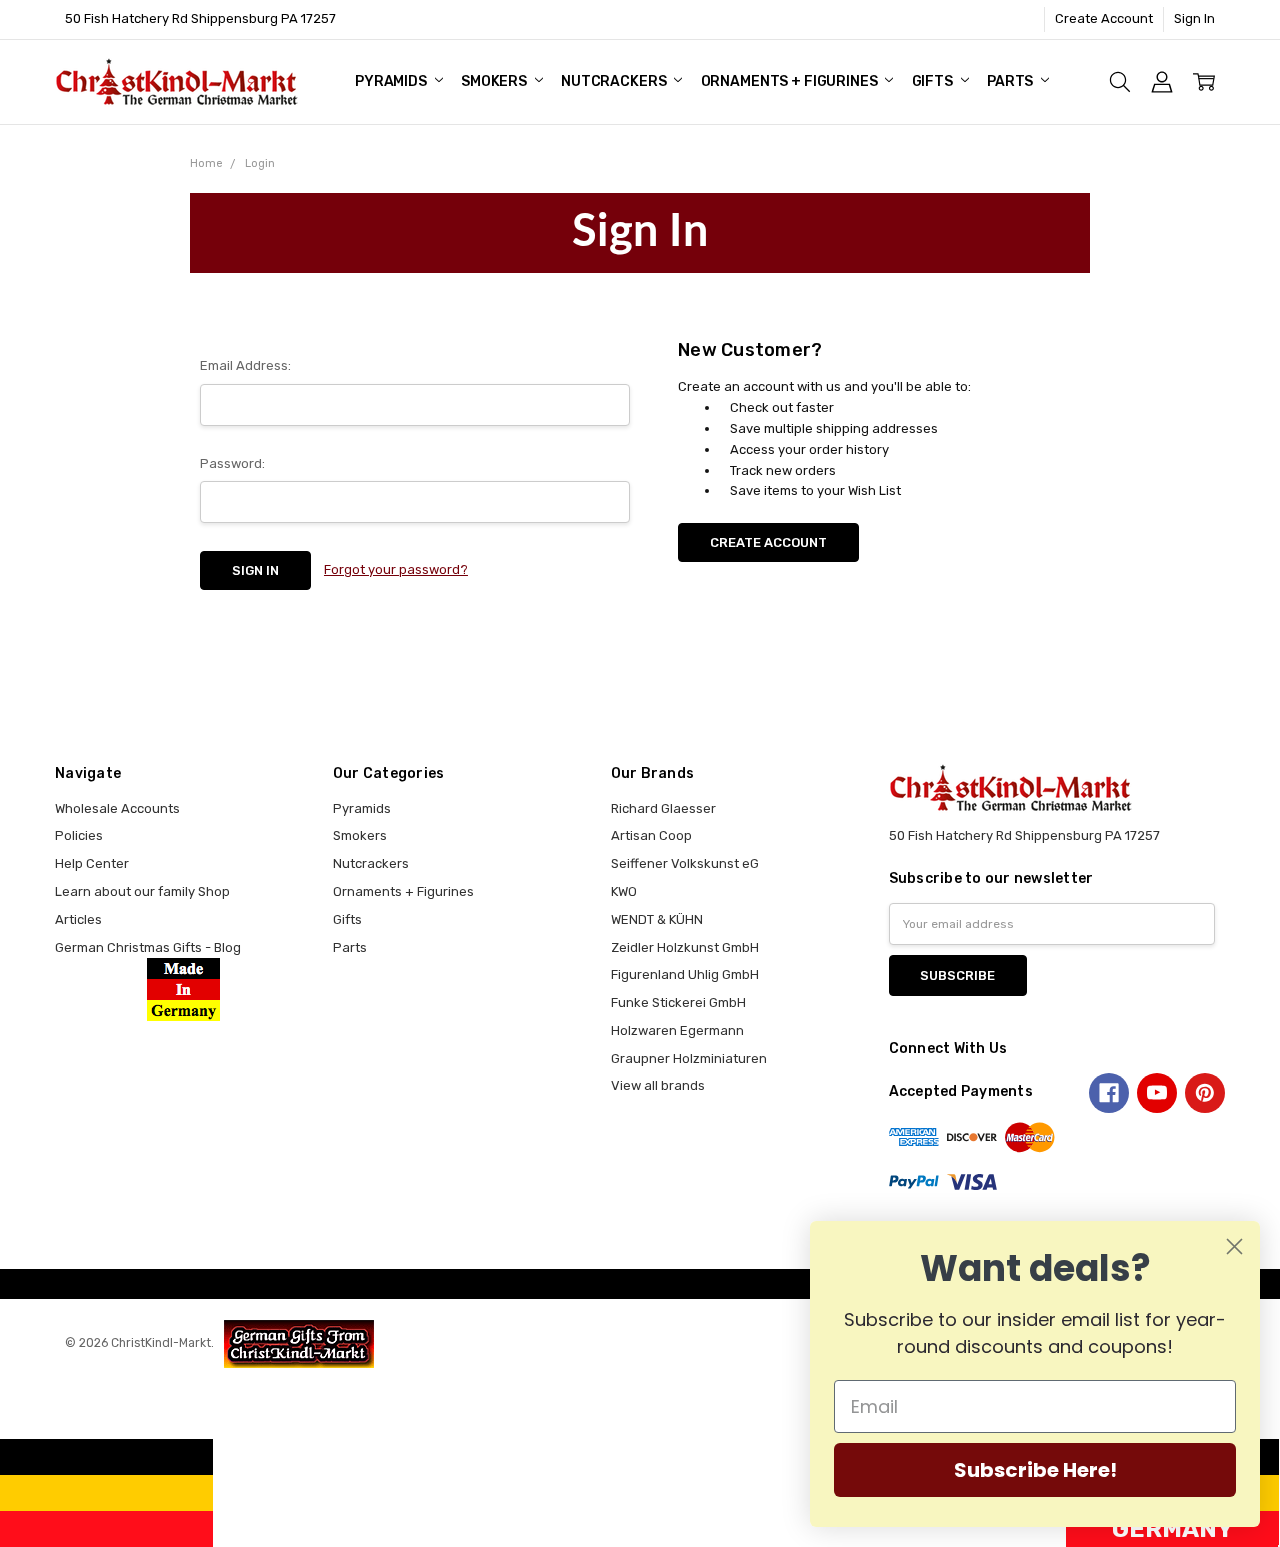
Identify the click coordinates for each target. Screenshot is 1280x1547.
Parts (1011, 81)
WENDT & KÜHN (657, 919)
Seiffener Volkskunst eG (685, 863)
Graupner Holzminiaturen (689, 1058)
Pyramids (392, 81)
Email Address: (245, 365)
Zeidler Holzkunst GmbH (685, 947)
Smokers (495, 81)
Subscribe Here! (1035, 1470)
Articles (78, 919)
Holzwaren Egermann (677, 1030)
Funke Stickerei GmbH (678, 1002)
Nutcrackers (615, 81)
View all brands (658, 1085)
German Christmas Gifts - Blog (148, 947)
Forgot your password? (396, 569)
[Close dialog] (1234, 1246)
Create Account (1104, 18)
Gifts (934, 81)
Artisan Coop (651, 835)
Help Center (92, 863)
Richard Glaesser (663, 808)
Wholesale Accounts (117, 808)
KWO (624, 891)
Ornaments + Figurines (791, 81)
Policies (79, 835)
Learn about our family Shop (142, 891)
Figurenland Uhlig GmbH (685, 974)
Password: (232, 463)
